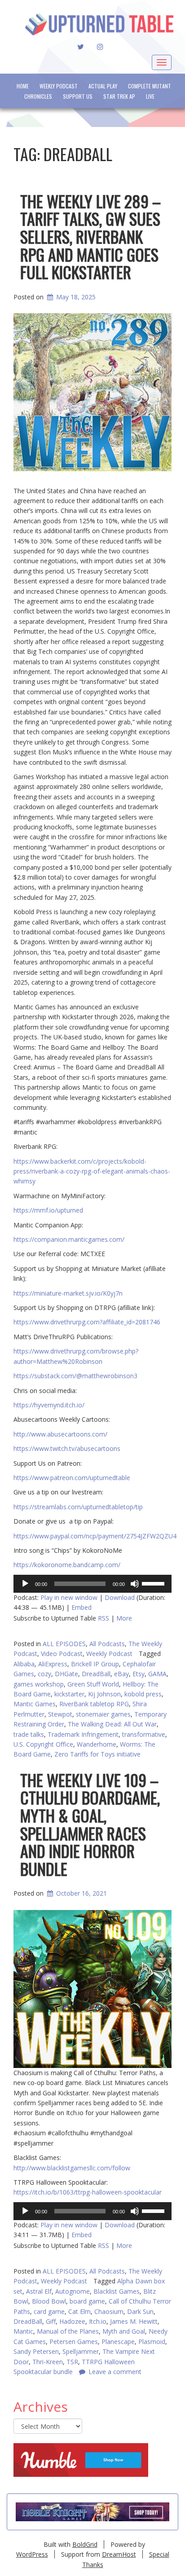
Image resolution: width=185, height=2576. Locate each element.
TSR (72, 2362)
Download (120, 1597)
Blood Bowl (49, 2301)
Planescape (118, 2342)
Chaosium (109, 2311)
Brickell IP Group (95, 1664)
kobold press (143, 1694)
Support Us (78, 96)
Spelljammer (81, 2351)
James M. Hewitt (134, 2321)
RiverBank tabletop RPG (94, 1704)
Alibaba (24, 1664)
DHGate (66, 1674)
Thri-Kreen (48, 2362)
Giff (51, 2321)
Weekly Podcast (59, 86)
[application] (92, 1584)
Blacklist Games (117, 2291)
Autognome (73, 2291)
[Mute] (135, 1584)
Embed (81, 1607)
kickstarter (69, 1694)
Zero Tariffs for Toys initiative (97, 1754)
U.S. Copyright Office (43, 1744)
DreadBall (96, 1674)
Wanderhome (97, 1744)
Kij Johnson (104, 1694)
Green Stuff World (93, 1684)
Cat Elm (79, 2311)
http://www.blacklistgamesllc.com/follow (72, 2168)
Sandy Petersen (36, 2351)
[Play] (25, 1584)
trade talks (29, 1734)
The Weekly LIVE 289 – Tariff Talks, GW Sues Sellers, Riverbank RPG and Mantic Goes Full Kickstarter (90, 236)
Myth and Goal (124, 2331)
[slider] (154, 1583)
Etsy (139, 1674)
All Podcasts (107, 1644)
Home (23, 86)
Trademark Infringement (83, 1734)
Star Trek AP (119, 96)
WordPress (32, 2554)
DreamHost (119, 2554)
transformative (144, 1734)
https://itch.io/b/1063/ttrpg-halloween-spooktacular (88, 2192)
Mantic (23, 2331)
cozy (44, 1674)
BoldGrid (85, 2544)
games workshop (39, 1684)
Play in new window (69, 1597)
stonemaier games (103, 1714)
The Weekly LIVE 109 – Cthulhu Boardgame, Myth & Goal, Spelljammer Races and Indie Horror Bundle (90, 1824)
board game (87, 2301)
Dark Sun (140, 2311)
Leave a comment (115, 2372)
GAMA (157, 1674)
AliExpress (53, 1664)
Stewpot (60, 1714)
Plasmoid (152, 2342)
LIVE (150, 96)
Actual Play (103, 86)
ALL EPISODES (64, 1644)
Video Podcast (62, 1654)
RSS (104, 1618)
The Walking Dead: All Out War (112, 1724)
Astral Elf (39, 2291)
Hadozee (72, 2321)
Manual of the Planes (68, 2331)
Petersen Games (74, 2342)
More (124, 1618)
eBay (121, 1674)
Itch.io (98, 2321)
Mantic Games (35, 1704)
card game (49, 2311)
